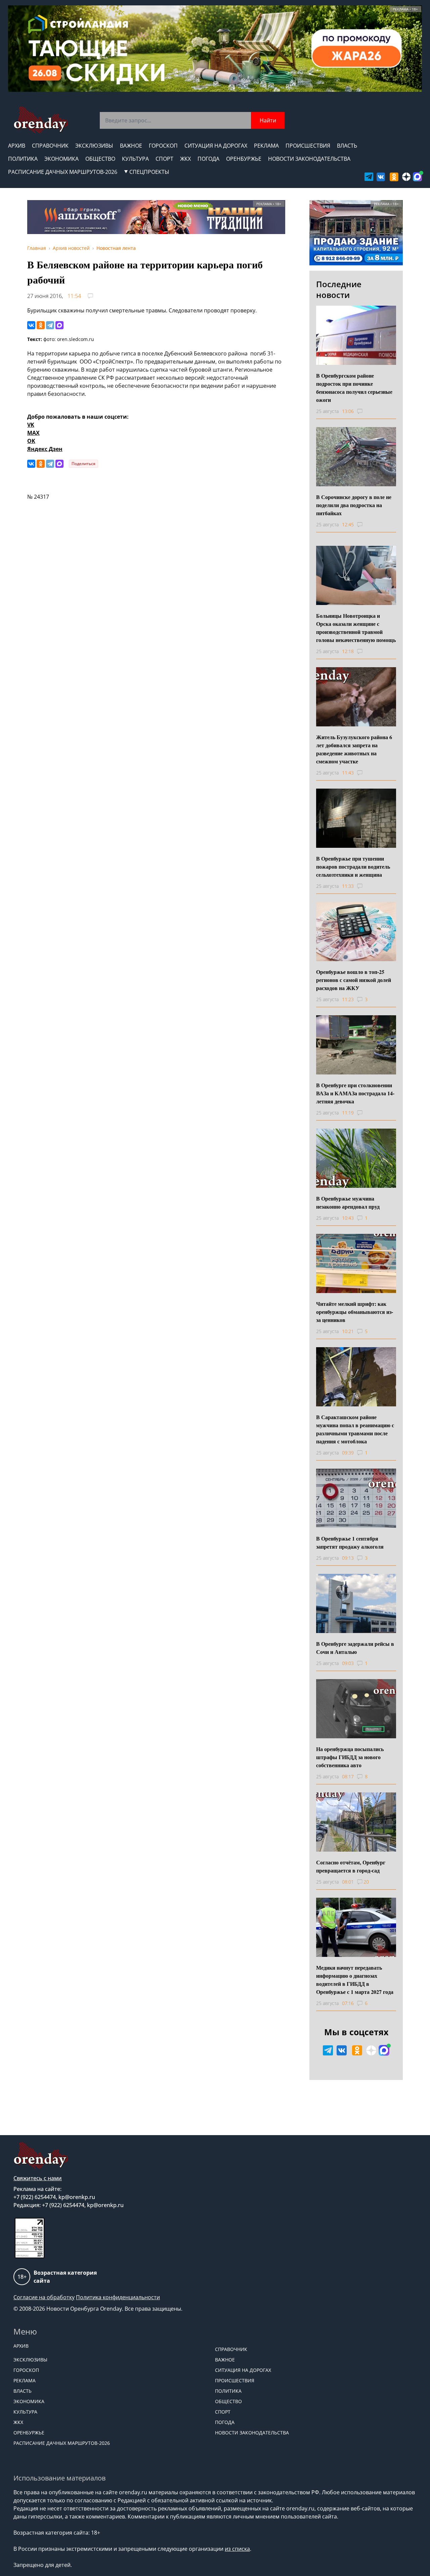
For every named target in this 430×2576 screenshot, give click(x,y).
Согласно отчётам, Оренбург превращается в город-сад (351, 1866)
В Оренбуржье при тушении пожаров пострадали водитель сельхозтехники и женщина (353, 866)
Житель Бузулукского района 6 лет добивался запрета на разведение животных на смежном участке (354, 749)
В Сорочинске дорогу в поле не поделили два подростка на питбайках (354, 505)
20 (366, 1882)
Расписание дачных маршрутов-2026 (63, 172)
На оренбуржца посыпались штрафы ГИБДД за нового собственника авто (350, 1757)
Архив (17, 146)
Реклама (266, 146)
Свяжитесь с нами (38, 2178)
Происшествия (308, 146)
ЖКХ (185, 159)
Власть (347, 146)
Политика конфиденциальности (118, 2297)
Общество (100, 159)
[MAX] (59, 325)
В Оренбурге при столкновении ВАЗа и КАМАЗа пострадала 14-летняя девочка (355, 1093)
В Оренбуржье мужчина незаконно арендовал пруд (348, 1202)
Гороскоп (163, 146)
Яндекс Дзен (45, 449)
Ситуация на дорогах (216, 146)
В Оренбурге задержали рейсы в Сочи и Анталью (355, 1648)
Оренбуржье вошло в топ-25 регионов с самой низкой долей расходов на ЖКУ (354, 980)
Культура (135, 159)
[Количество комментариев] (366, 411)
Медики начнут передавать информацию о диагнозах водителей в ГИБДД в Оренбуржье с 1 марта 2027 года (355, 1980)
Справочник (50, 146)
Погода (208, 159)
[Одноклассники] (41, 325)
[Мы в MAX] (417, 177)
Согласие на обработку (44, 2297)
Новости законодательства (309, 159)
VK (31, 425)
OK (31, 441)
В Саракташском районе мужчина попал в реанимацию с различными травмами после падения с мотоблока (355, 1429)
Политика (23, 159)
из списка (237, 2549)
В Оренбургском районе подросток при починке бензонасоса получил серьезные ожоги (354, 388)
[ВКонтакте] (31, 325)
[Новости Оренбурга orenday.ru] (40, 120)
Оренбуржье (244, 159)
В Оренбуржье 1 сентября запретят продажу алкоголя (350, 1542)
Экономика (61, 159)
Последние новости (339, 289)
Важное (131, 146)
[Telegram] (50, 325)
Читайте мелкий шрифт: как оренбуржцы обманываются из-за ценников (355, 1312)
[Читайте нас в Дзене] (406, 177)
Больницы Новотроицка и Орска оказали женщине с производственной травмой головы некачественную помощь (356, 628)
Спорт (164, 159)
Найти (268, 120)
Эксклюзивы (94, 146)
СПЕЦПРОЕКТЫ (149, 172)
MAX (33, 433)
